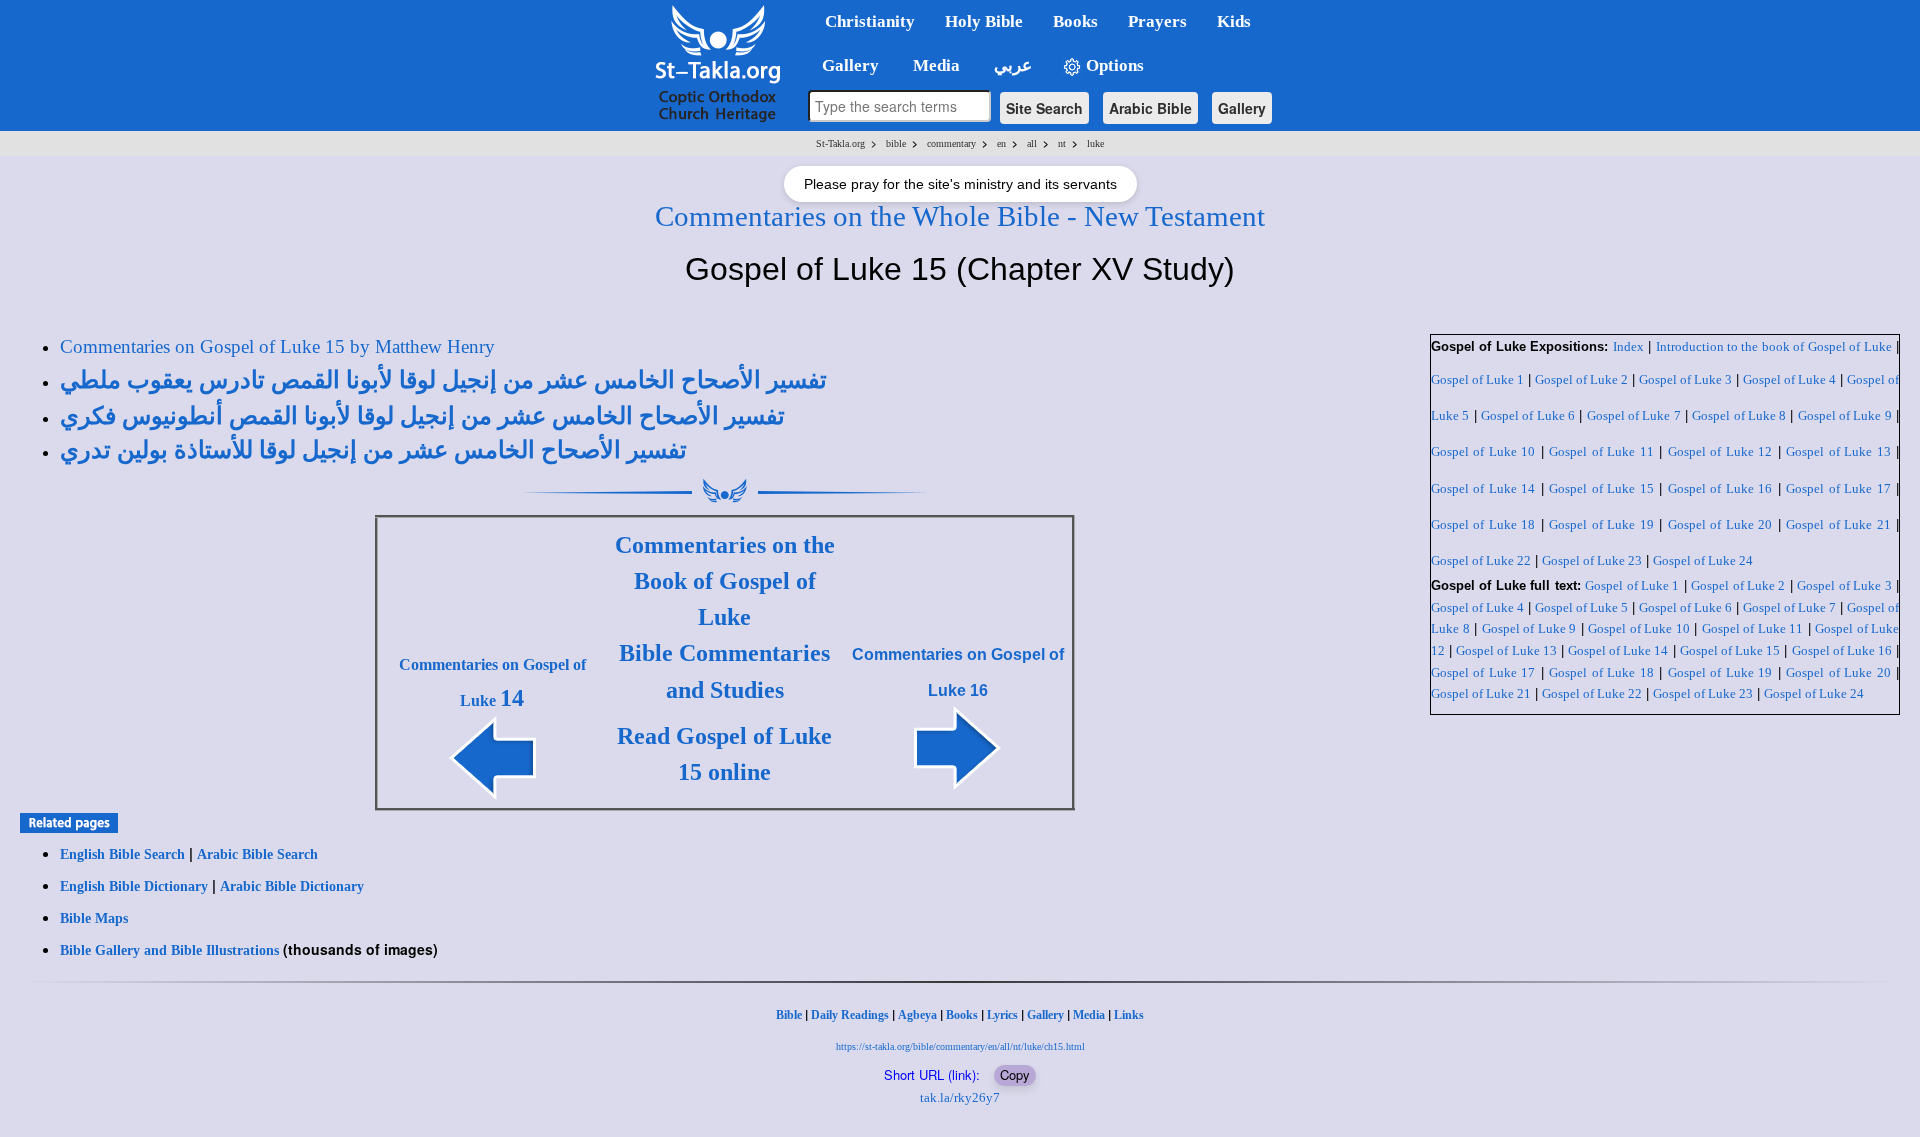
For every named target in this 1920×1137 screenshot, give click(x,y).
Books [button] (1075, 21)
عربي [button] (1011, 65)
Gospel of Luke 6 (1528, 415)
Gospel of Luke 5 (1581, 607)
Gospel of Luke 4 (1789, 379)
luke (1095, 143)
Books (962, 1015)
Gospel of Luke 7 (1634, 415)
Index (1628, 346)
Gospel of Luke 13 (1838, 451)
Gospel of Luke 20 (1720, 524)
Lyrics (1002, 1015)
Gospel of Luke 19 (1601, 524)
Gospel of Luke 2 (1581, 379)
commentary (951, 143)
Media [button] (934, 65)
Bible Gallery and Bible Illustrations (169, 950)
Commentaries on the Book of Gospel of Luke (725, 581)
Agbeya (917, 1015)
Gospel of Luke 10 (1483, 451)
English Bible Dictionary (134, 886)
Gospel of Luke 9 (1845, 415)
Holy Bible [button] (984, 21)
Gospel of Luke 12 (1720, 451)
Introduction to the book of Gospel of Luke (1774, 346)
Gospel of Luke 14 (1483, 488)
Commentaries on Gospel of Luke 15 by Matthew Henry (277, 346)
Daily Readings (850, 1015)
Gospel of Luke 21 (1838, 524)
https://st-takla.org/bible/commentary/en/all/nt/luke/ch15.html (960, 1046)
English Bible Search (122, 854)
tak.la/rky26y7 (960, 1097)
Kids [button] (1234, 21)
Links (1129, 1015)
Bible (789, 1015)
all (1032, 143)
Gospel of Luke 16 (1720, 488)
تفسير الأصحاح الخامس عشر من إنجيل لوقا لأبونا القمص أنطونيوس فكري (422, 416)
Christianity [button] (870, 21)
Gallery (1242, 108)
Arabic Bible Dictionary (292, 886)
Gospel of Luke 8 (1739, 415)
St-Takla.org (840, 143)
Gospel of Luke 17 (1838, 488)
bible (896, 143)
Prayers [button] (1157, 21)
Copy (1015, 1074)
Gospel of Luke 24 (1703, 560)
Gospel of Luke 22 (1481, 560)
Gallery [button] (844, 65)
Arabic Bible (1150, 108)
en (1001, 143)
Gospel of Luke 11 (1601, 451)
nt (1062, 143)
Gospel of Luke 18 (1483, 524)
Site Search (1044, 108)
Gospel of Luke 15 (1601, 488)
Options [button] (1113, 65)
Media (1089, 1015)
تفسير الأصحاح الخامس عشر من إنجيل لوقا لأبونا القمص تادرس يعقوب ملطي (443, 380)
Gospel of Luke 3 (1685, 379)
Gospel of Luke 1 (1477, 379)
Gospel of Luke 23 (1592, 560)
